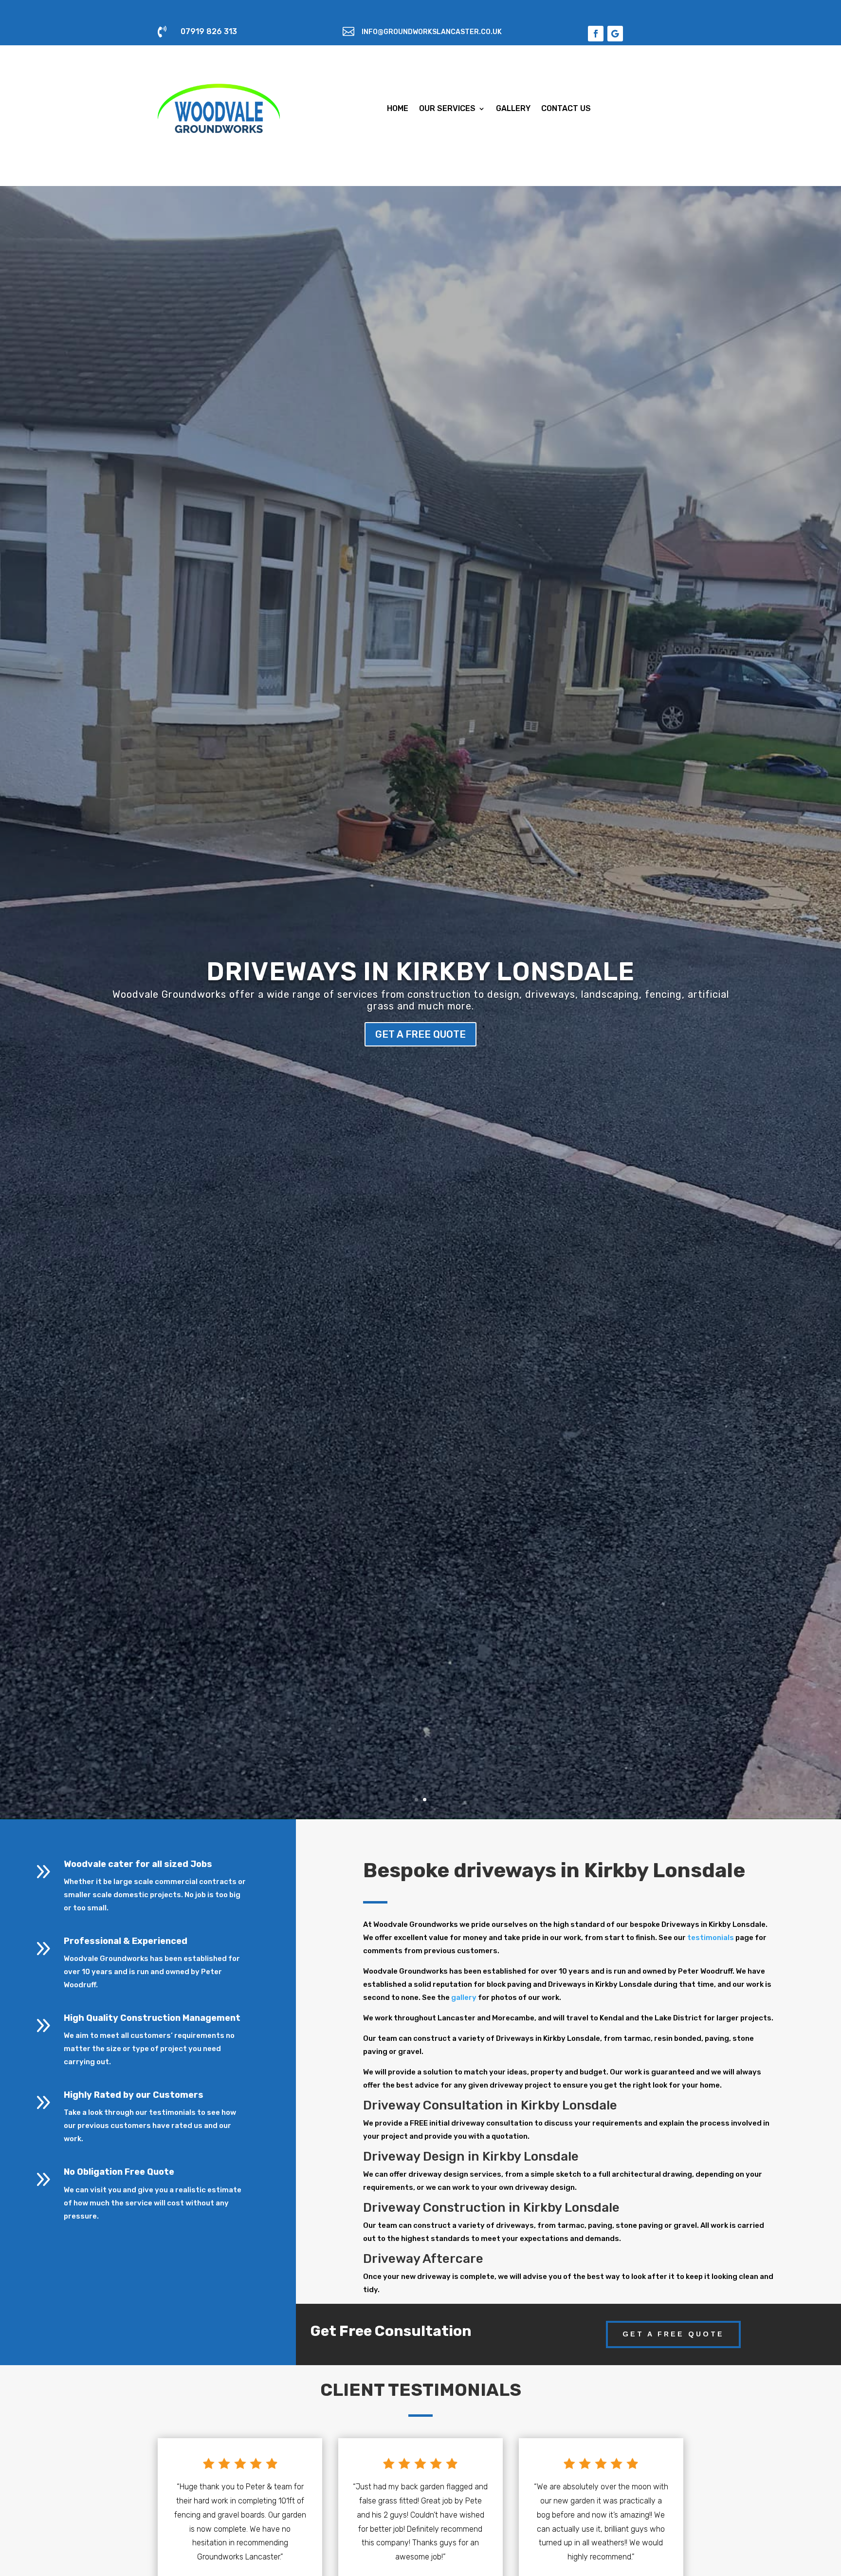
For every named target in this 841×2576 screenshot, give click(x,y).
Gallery (513, 108)
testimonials (711, 1938)
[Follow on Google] (615, 34)
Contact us (566, 108)
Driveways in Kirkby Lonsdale (420, 971)
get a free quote (420, 1034)
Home (398, 108)
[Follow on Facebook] (596, 34)
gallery (464, 1997)
